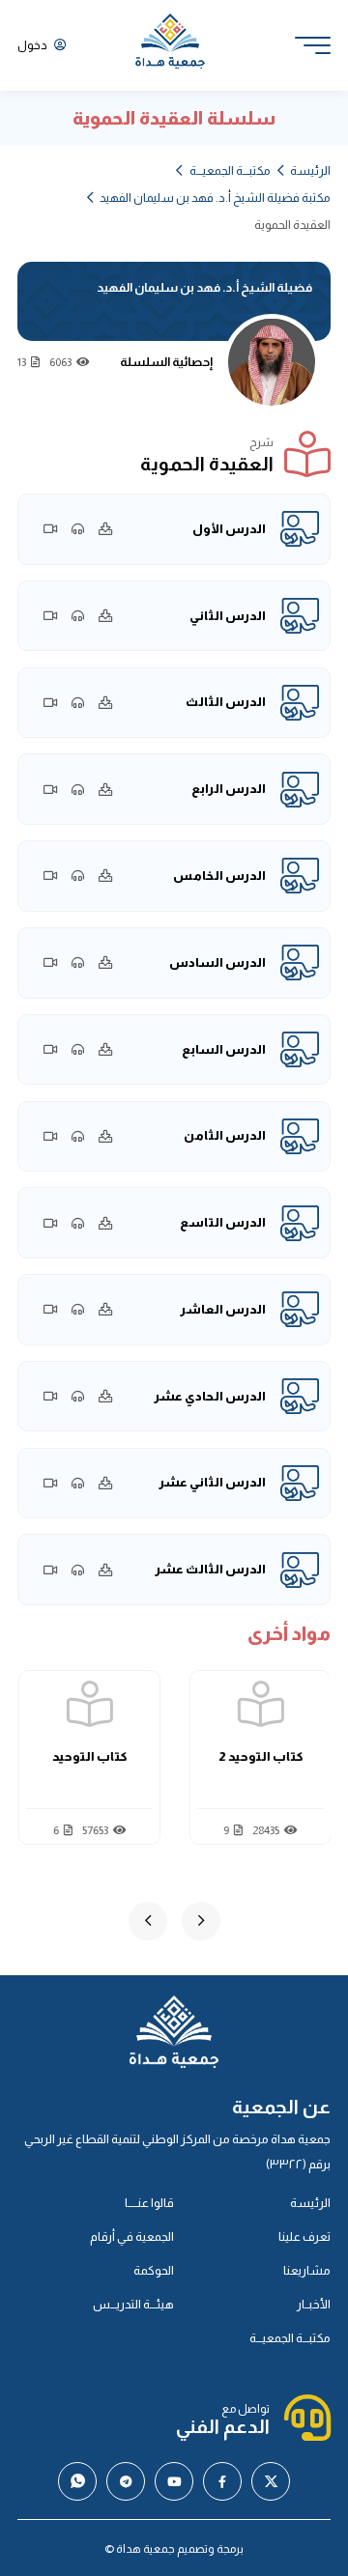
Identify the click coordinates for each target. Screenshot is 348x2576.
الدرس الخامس (219, 876)
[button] (201, 1921)
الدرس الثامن (225, 1135)
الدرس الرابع (229, 789)
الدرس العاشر (223, 1309)
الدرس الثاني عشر (212, 1482)
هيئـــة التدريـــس (133, 2304)
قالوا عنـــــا (149, 2203)
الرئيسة (310, 170)
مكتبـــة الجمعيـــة (230, 170)
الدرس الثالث (226, 702)
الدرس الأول (229, 529)
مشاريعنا (307, 2270)
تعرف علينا (304, 2236)
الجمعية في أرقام (132, 2236)
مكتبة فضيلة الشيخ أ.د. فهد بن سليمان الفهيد (215, 198)
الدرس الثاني (228, 616)
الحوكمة (154, 2270)
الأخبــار (314, 2304)
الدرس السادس (217, 962)
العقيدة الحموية (86, 1756)
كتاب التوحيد (257, 1756)
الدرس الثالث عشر (210, 1569)
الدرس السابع (224, 1049)
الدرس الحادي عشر (210, 1396)
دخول (33, 45)
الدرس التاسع (223, 1222)
